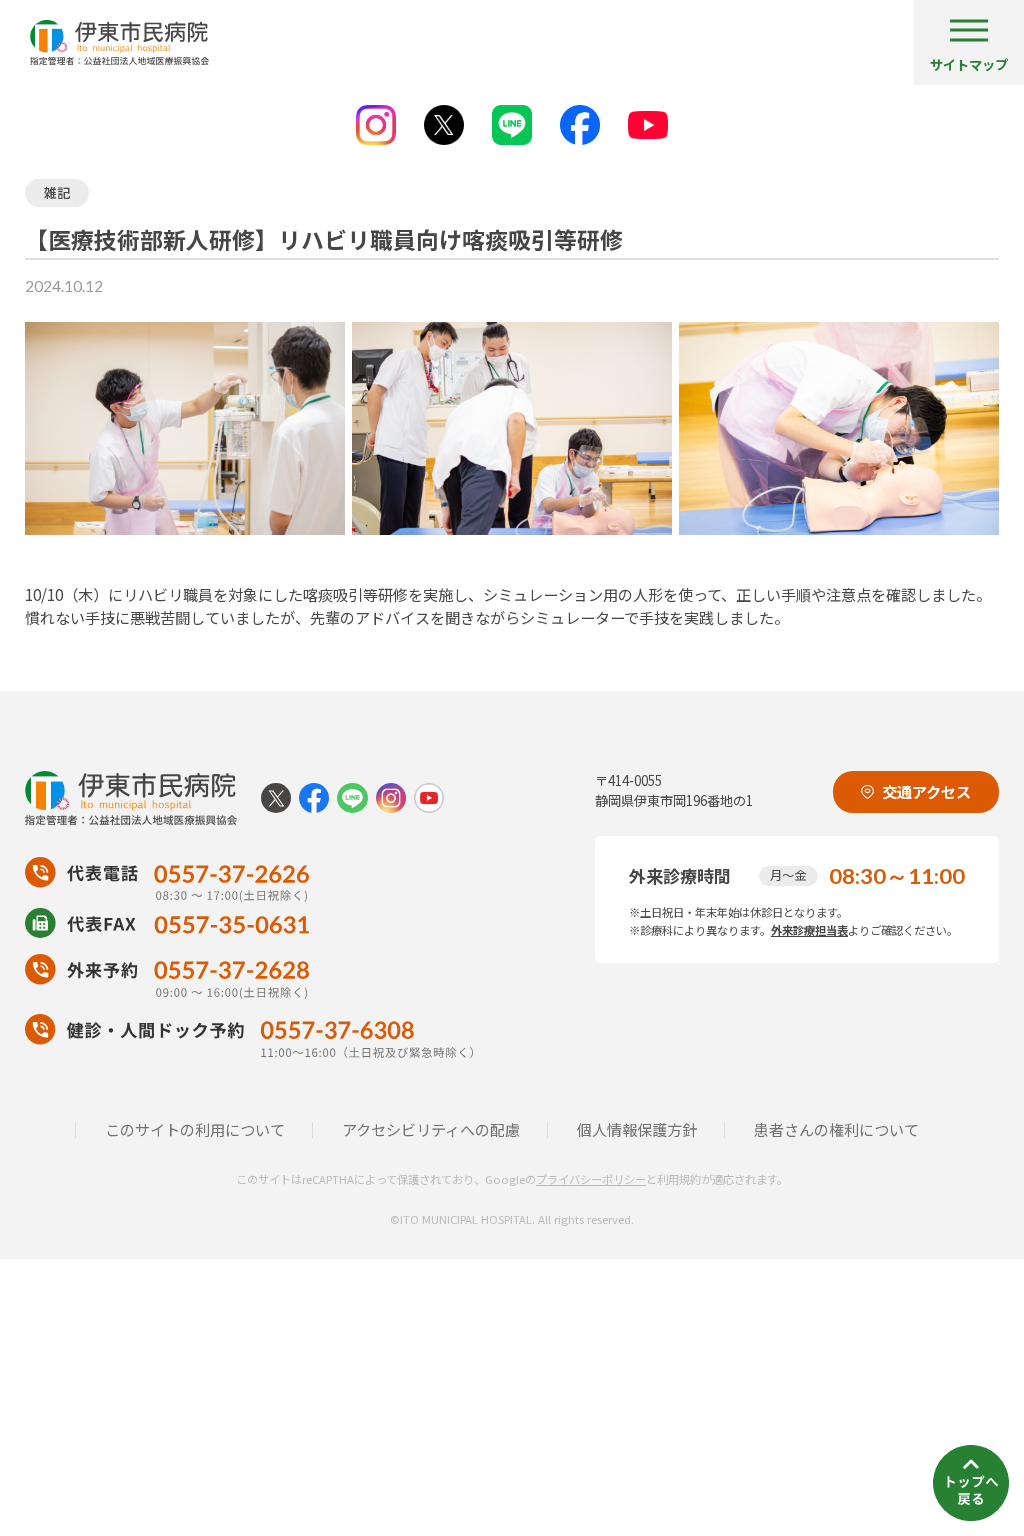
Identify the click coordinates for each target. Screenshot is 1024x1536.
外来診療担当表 (809, 930)
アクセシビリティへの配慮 (431, 1129)
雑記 (57, 192)
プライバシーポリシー (591, 1179)
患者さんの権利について (836, 1129)
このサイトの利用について (195, 1129)
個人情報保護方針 (637, 1129)
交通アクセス (926, 791)
